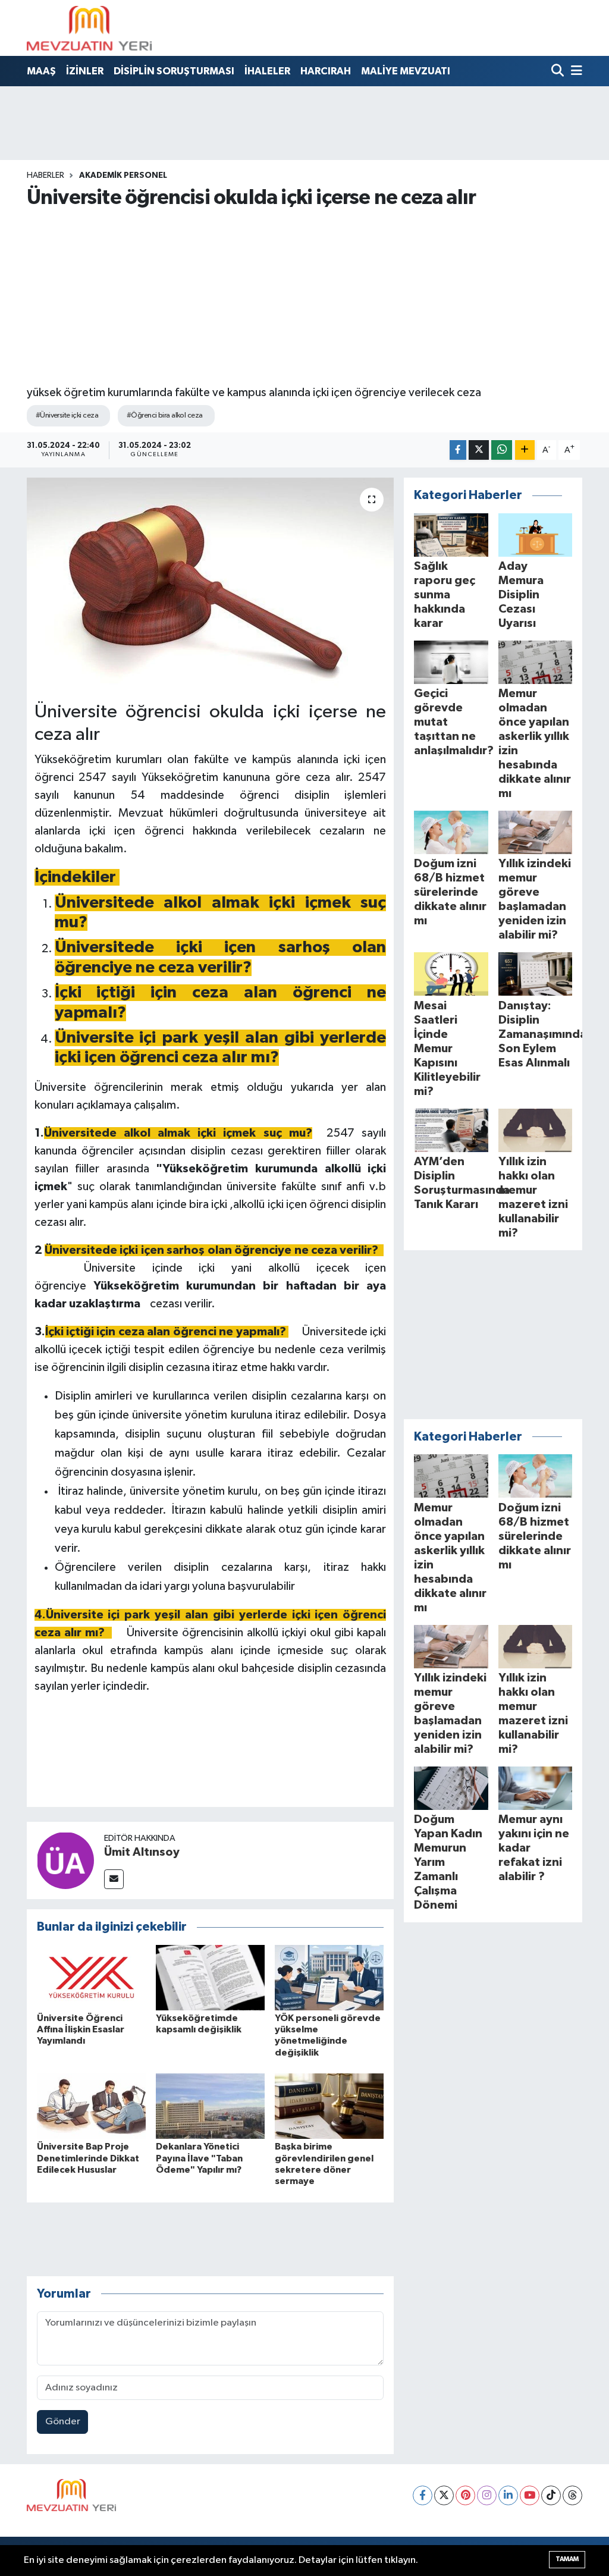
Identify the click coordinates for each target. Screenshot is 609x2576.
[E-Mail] (114, 1879)
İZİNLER (85, 71)
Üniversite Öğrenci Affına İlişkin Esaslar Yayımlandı (81, 2029)
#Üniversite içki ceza (67, 415)
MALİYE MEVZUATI (406, 71)
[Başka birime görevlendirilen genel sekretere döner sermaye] (329, 2106)
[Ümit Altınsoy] (65, 1860)
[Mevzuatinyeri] (89, 28)
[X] (444, 2495)
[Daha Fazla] (525, 450)
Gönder (63, 2422)
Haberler (45, 175)
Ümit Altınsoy (142, 1852)
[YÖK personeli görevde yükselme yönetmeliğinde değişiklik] (329, 1977)
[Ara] (559, 72)
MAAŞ (41, 71)
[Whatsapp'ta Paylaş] (502, 450)
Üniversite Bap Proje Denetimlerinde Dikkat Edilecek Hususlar (88, 2158)
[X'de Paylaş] (479, 450)
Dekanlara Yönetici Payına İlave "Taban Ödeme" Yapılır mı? (199, 2158)
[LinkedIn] (508, 2495)
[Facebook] (423, 2495)
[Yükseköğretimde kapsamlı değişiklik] (210, 1977)
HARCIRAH (326, 71)
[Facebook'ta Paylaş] (458, 450)
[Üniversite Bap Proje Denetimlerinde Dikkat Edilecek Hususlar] (91, 2106)
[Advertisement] (305, 296)
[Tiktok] (551, 2495)
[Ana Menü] (575, 72)
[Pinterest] (465, 2495)
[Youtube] (530, 2495)
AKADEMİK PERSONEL (123, 175)
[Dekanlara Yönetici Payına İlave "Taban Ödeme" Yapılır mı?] (210, 2106)
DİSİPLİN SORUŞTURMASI (174, 71)
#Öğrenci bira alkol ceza (165, 415)
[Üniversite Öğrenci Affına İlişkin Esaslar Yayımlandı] (91, 1977)
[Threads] (572, 2495)
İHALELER (267, 71)
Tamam (567, 2559)
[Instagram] (487, 2495)
